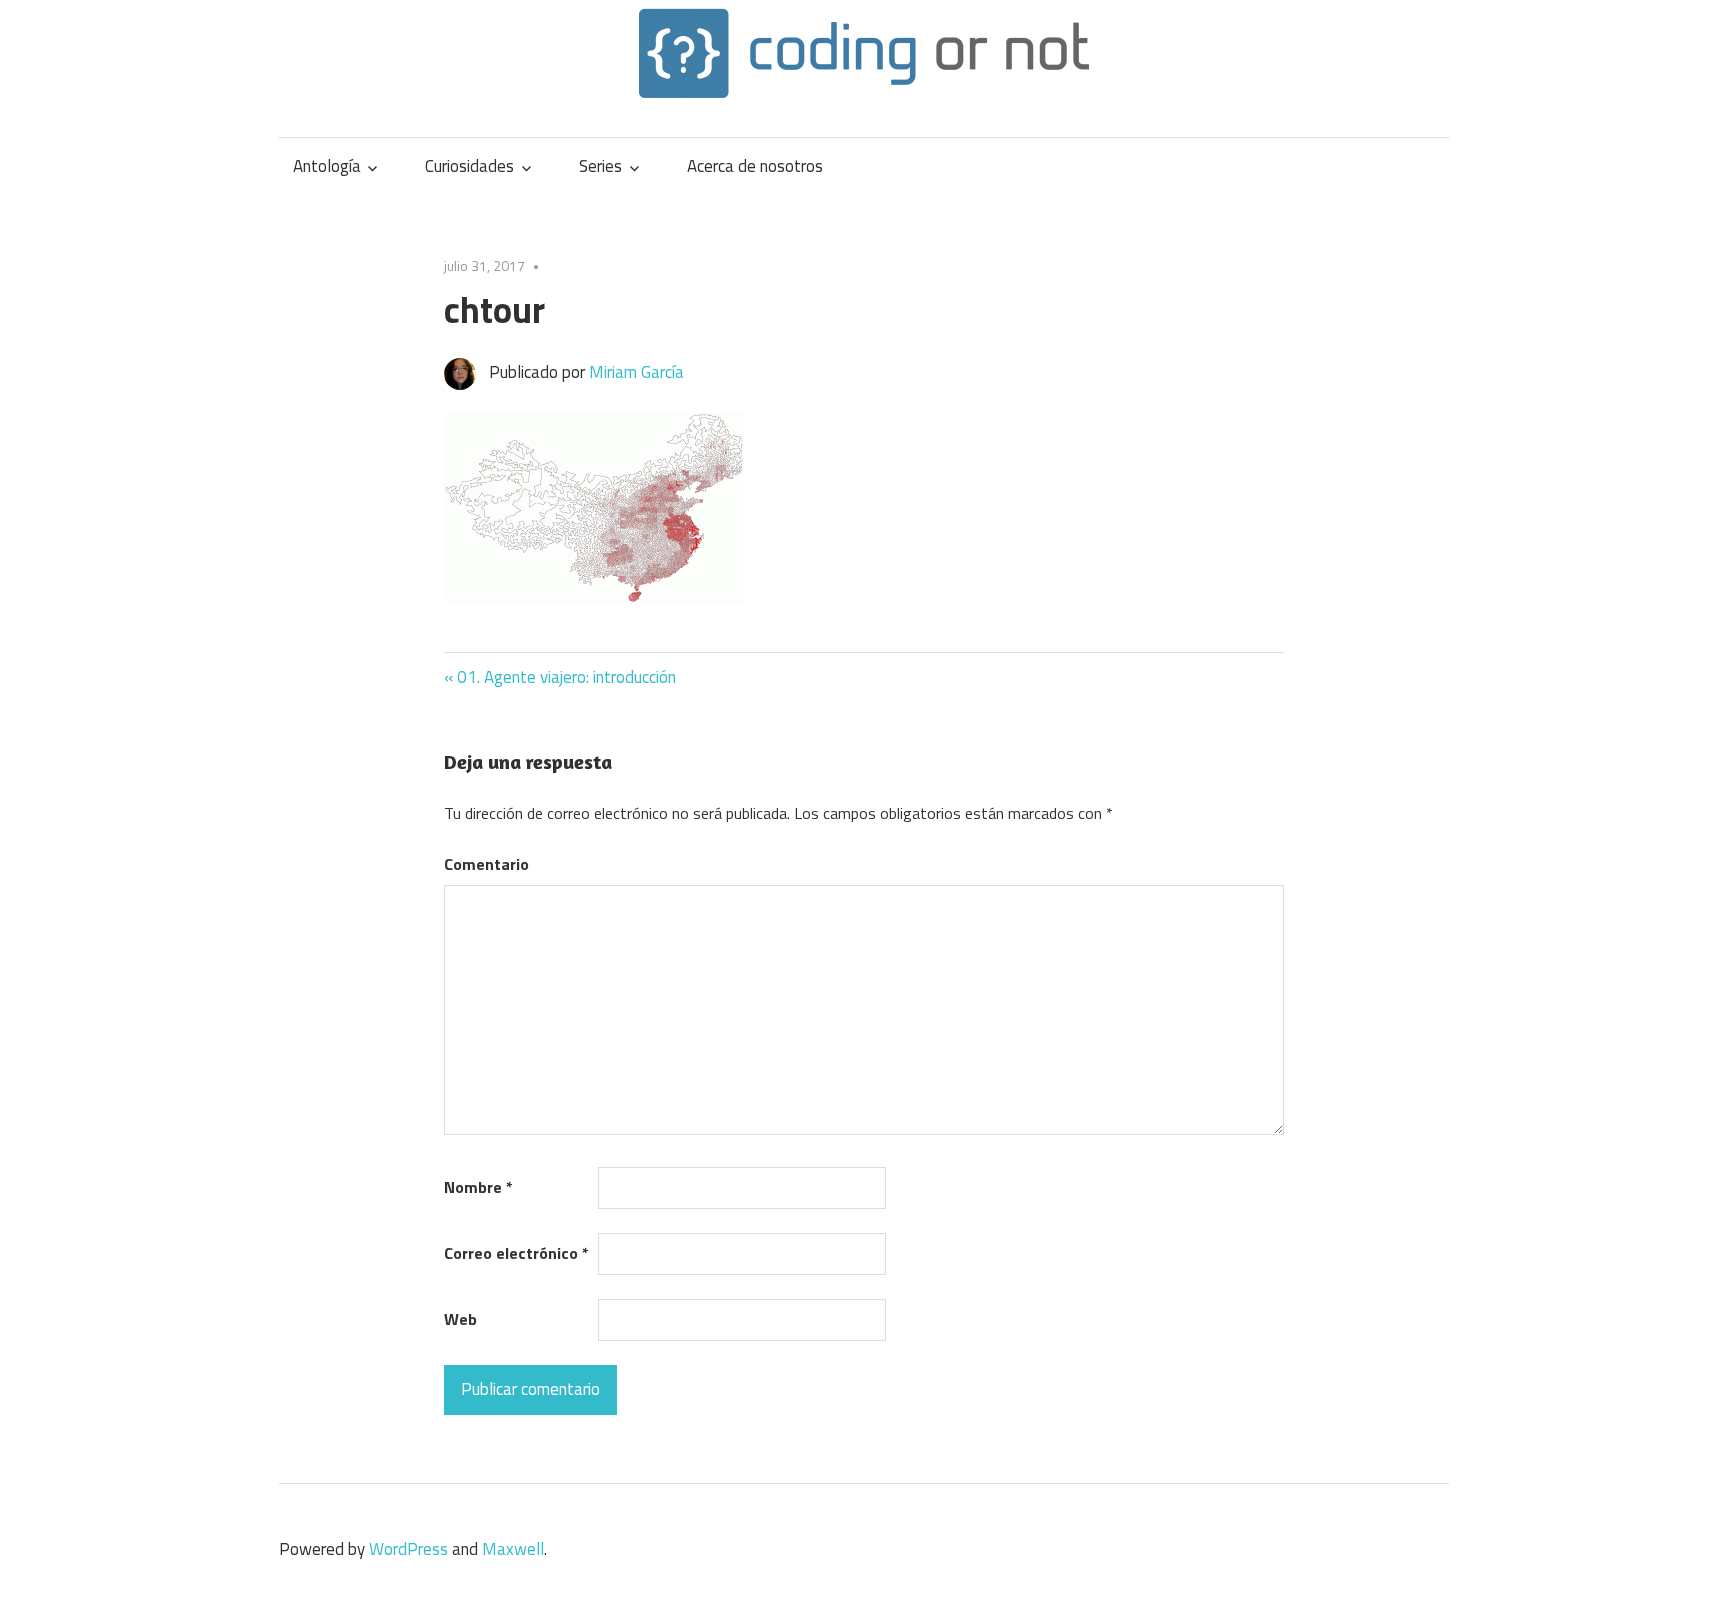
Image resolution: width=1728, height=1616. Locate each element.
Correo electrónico (516, 1253)
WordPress (408, 1549)
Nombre (478, 1187)
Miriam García (636, 372)
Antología (327, 166)
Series (600, 166)
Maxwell (513, 1549)
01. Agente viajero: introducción (566, 677)
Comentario (486, 864)
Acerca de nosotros (755, 166)
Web (460, 1319)
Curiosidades (469, 166)
